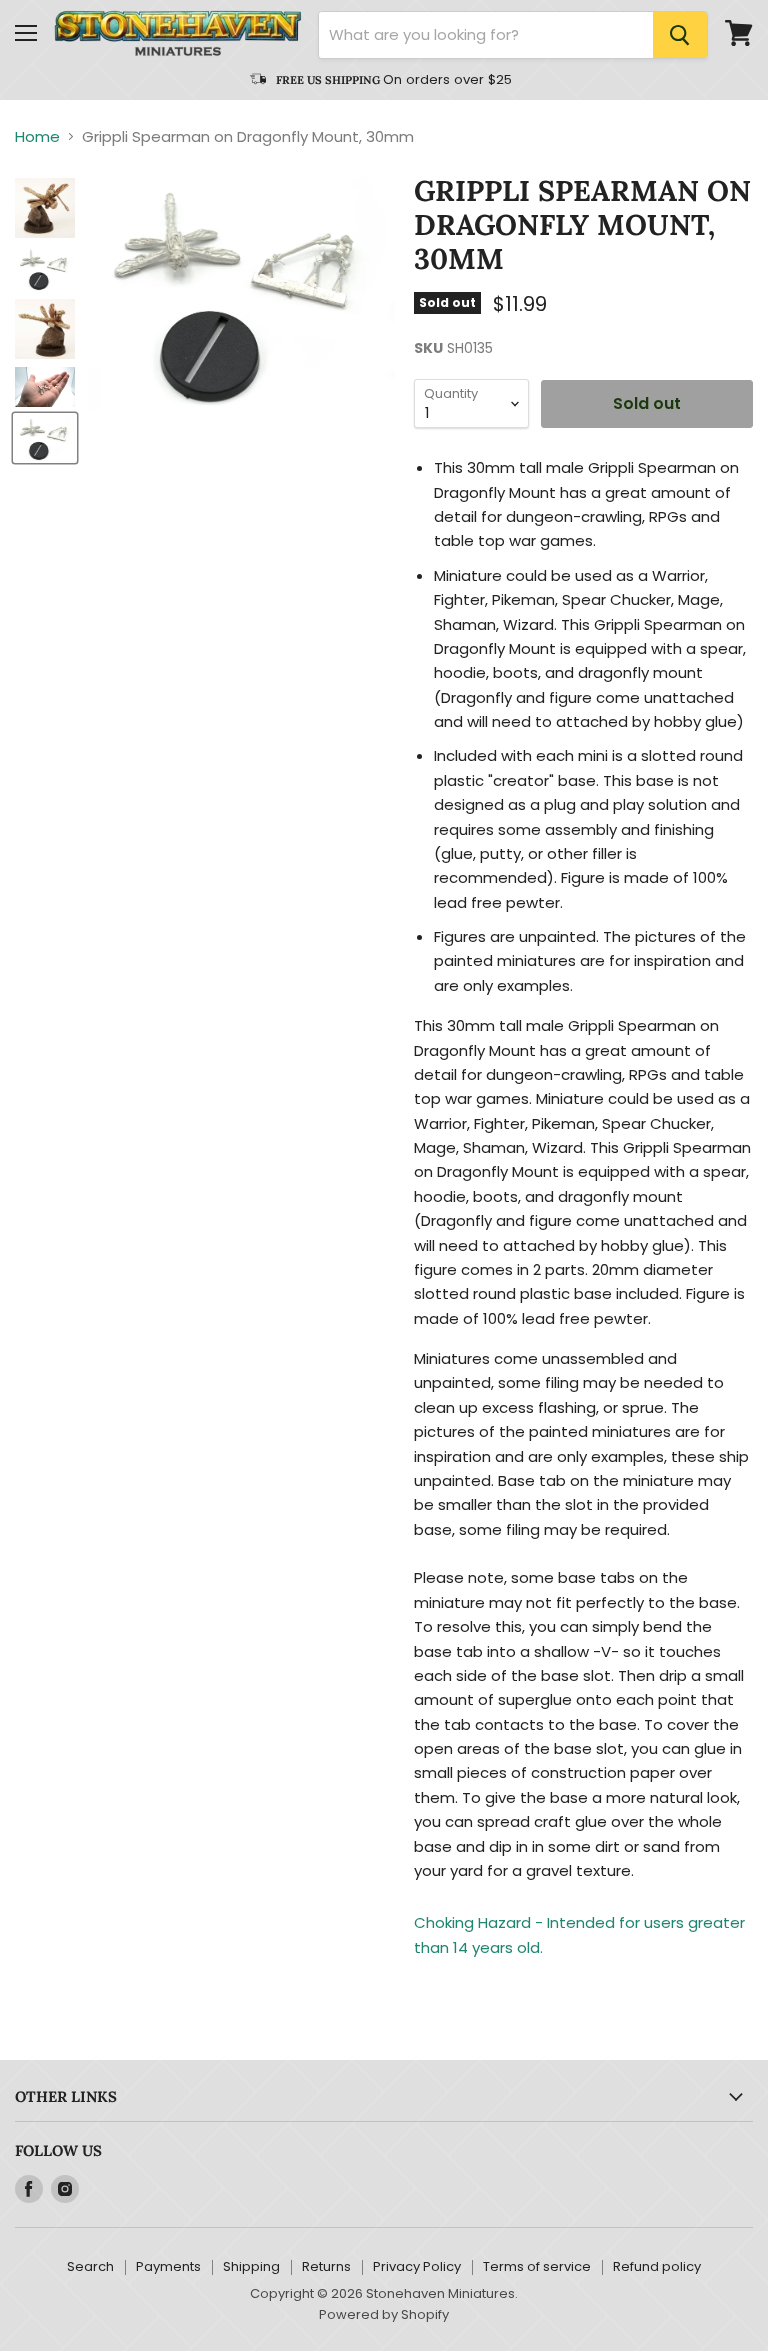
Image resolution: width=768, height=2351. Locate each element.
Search (90, 2266)
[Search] (680, 35)
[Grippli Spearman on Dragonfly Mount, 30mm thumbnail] (45, 208)
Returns (326, 2266)
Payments (168, 2266)
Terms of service (537, 2266)
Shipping (251, 2266)
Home (37, 136)
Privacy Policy (417, 2266)
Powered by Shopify (384, 2314)
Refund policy (657, 2266)
